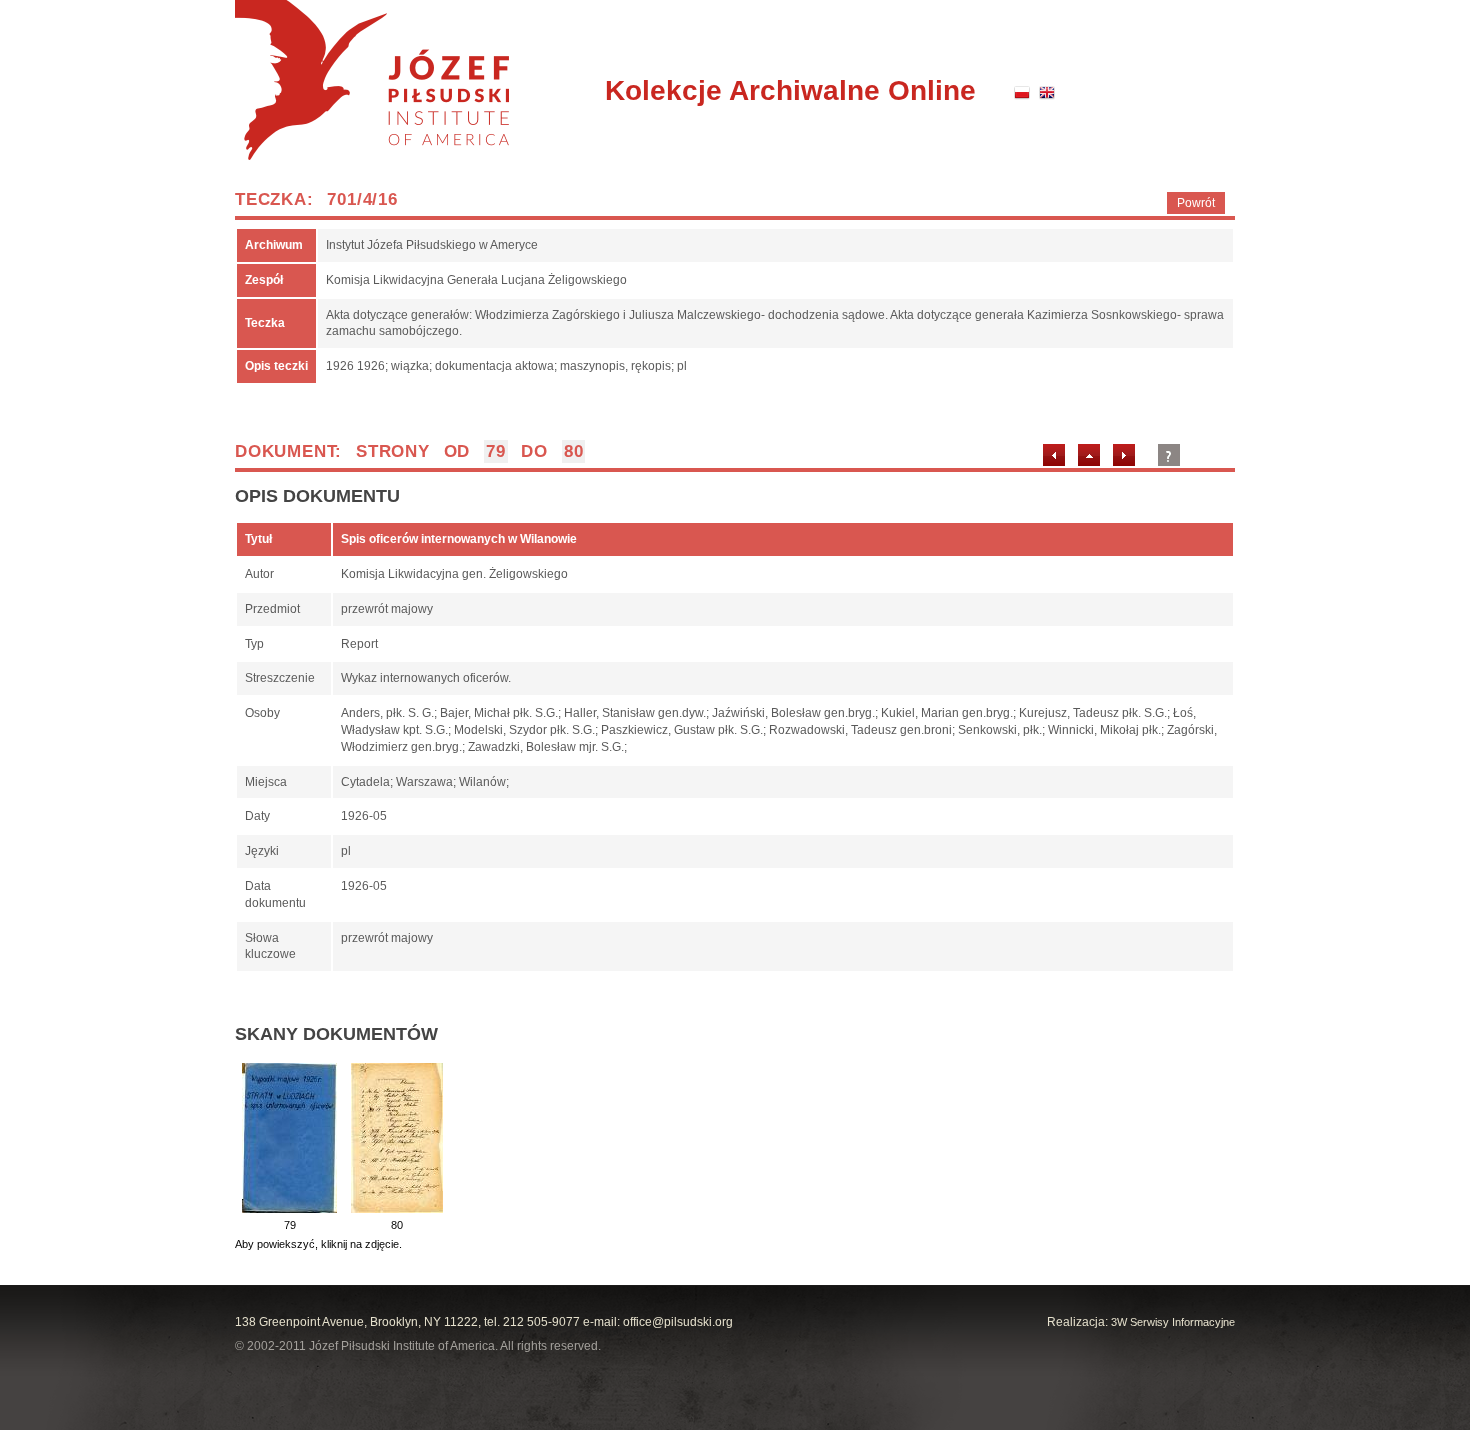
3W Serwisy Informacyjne (1173, 1322)
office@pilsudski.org (678, 1322)
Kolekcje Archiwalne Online (790, 90)
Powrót (1196, 203)
